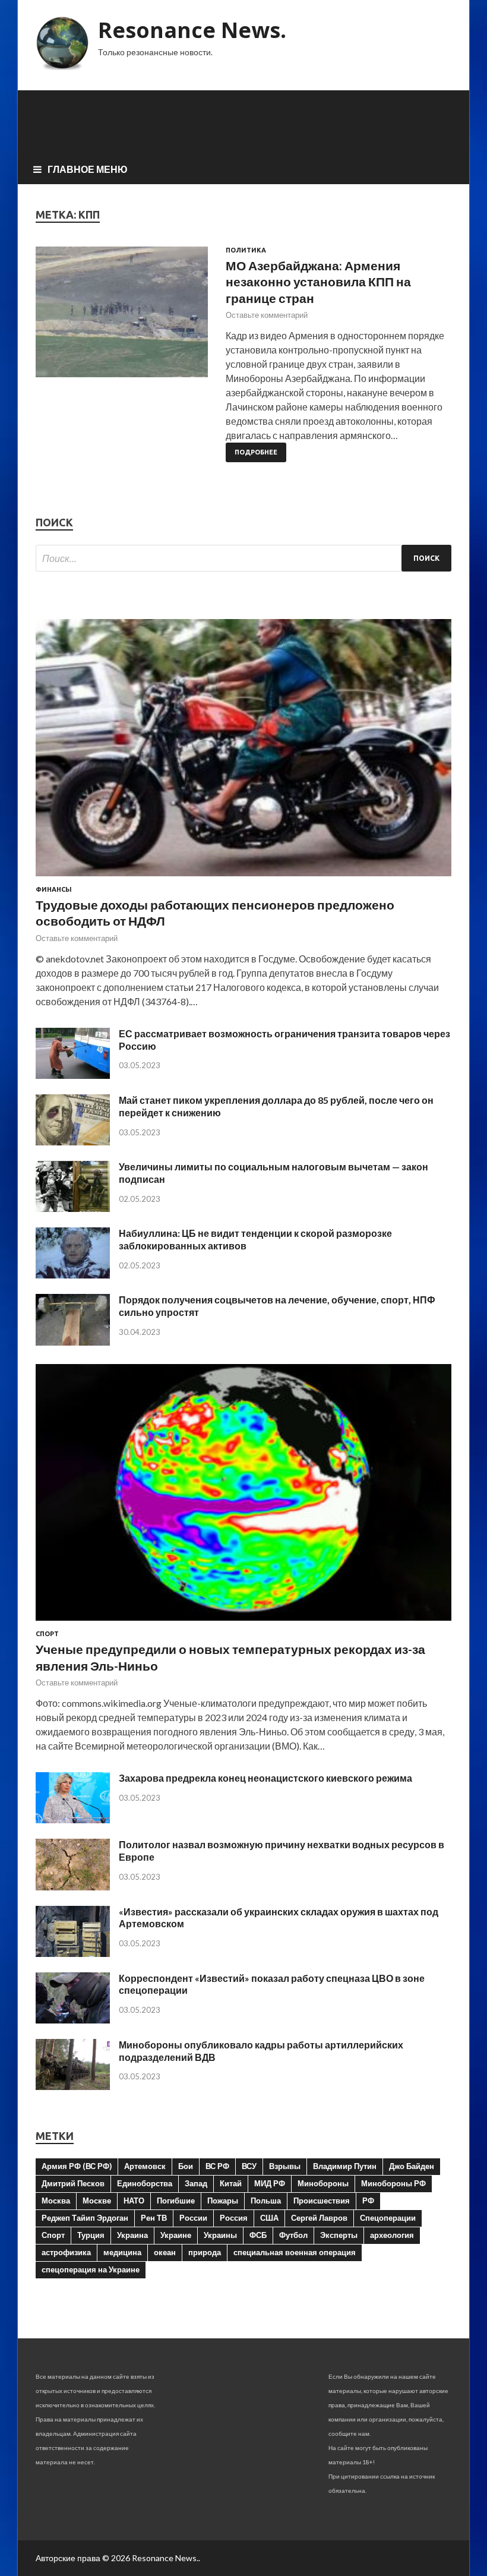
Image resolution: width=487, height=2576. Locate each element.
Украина (132, 2235)
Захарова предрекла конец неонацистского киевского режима (265, 1778)
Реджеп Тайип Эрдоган (85, 2218)
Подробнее (256, 452)
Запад (196, 2183)
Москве (97, 2201)
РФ (368, 2201)
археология (392, 2235)
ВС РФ (217, 2166)
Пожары (223, 2201)
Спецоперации (388, 2218)
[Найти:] (243, 558)
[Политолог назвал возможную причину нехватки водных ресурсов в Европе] (73, 1887)
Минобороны (323, 2183)
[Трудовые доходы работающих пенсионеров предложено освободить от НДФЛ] (243, 878)
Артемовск (145, 2166)
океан (165, 2252)
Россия (234, 2218)
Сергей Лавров (319, 2218)
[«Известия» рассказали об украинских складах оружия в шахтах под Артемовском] (73, 1953)
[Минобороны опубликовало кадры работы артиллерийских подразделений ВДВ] (73, 2086)
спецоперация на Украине (91, 2269)
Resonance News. (192, 30)
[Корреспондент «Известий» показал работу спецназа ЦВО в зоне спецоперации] (73, 2020)
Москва (56, 2201)
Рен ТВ (154, 2218)
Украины (220, 2235)
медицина (122, 2252)
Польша (266, 2201)
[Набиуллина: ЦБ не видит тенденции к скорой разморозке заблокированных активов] (73, 1275)
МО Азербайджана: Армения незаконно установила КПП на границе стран (318, 282)
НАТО (134, 2201)
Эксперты (339, 2235)
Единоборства (145, 2183)
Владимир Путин (345, 2166)
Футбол (293, 2235)
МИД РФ (270, 2183)
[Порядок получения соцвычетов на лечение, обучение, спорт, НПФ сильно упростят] (73, 1342)
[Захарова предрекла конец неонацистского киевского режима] (73, 1819)
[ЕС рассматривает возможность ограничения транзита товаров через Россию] (73, 1075)
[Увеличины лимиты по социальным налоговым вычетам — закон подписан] (73, 1208)
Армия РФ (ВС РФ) (77, 2166)
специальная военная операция (295, 2252)
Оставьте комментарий (267, 315)
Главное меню (88, 169)
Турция (91, 2235)
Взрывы (285, 2166)
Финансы (54, 889)
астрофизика (66, 2252)
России (193, 2218)
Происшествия (322, 2201)
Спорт (47, 1634)
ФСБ (258, 2235)
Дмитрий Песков (73, 2183)
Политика (246, 250)
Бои (186, 2166)
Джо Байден (412, 2166)
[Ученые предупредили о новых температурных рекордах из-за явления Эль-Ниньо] (243, 1623)
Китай (231, 2183)
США (269, 2218)
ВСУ (249, 2166)
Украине (176, 2235)
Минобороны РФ (393, 2183)
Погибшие (176, 2201)
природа (205, 2252)
